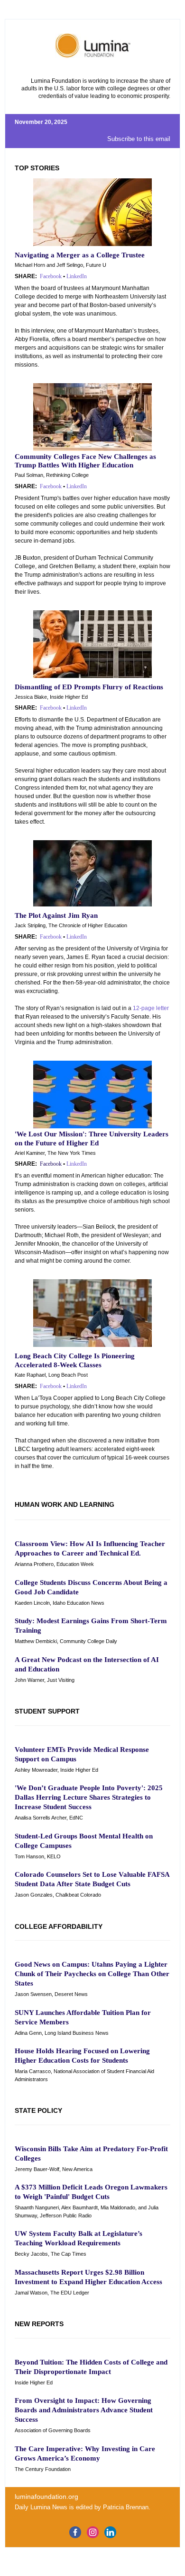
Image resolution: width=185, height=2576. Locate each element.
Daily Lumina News (41, 2507)
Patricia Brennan (126, 2507)
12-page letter (151, 1008)
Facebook (51, 486)
